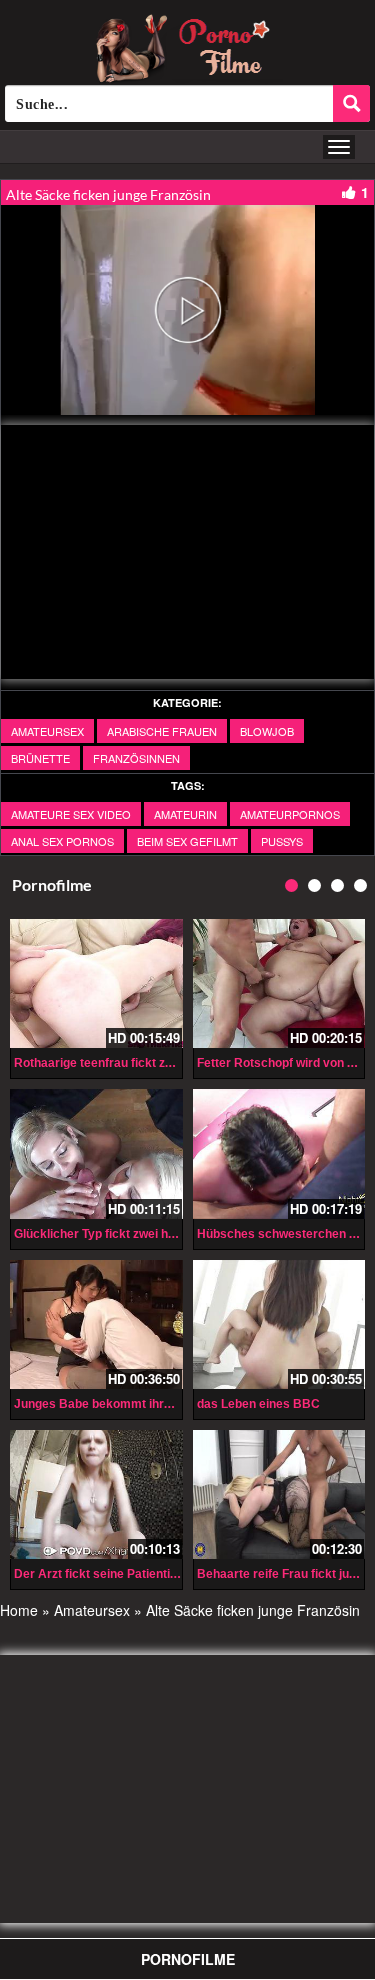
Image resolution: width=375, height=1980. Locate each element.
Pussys (282, 841)
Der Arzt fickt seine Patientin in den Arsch (133, 1574)
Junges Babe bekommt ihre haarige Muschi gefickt (158, 1404)
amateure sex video (71, 814)
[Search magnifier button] (351, 103)
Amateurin (185, 814)
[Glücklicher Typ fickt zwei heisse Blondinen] (96, 1153)
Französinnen (136, 758)
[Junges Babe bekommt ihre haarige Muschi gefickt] (96, 1324)
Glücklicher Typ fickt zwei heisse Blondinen (136, 1234)
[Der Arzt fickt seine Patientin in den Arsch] (96, 1494)
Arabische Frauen (162, 731)
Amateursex (47, 731)
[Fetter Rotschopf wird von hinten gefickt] (279, 983)
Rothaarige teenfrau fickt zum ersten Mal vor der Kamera (176, 1063)
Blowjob (267, 731)
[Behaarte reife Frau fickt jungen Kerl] (279, 1494)
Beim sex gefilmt (187, 841)
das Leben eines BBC (258, 1404)
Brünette (40, 758)
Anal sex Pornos (62, 841)
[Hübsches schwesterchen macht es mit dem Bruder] (279, 1153)
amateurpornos (290, 814)
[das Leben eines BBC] (279, 1324)
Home (19, 1610)
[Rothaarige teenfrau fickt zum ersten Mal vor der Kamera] (96, 983)
